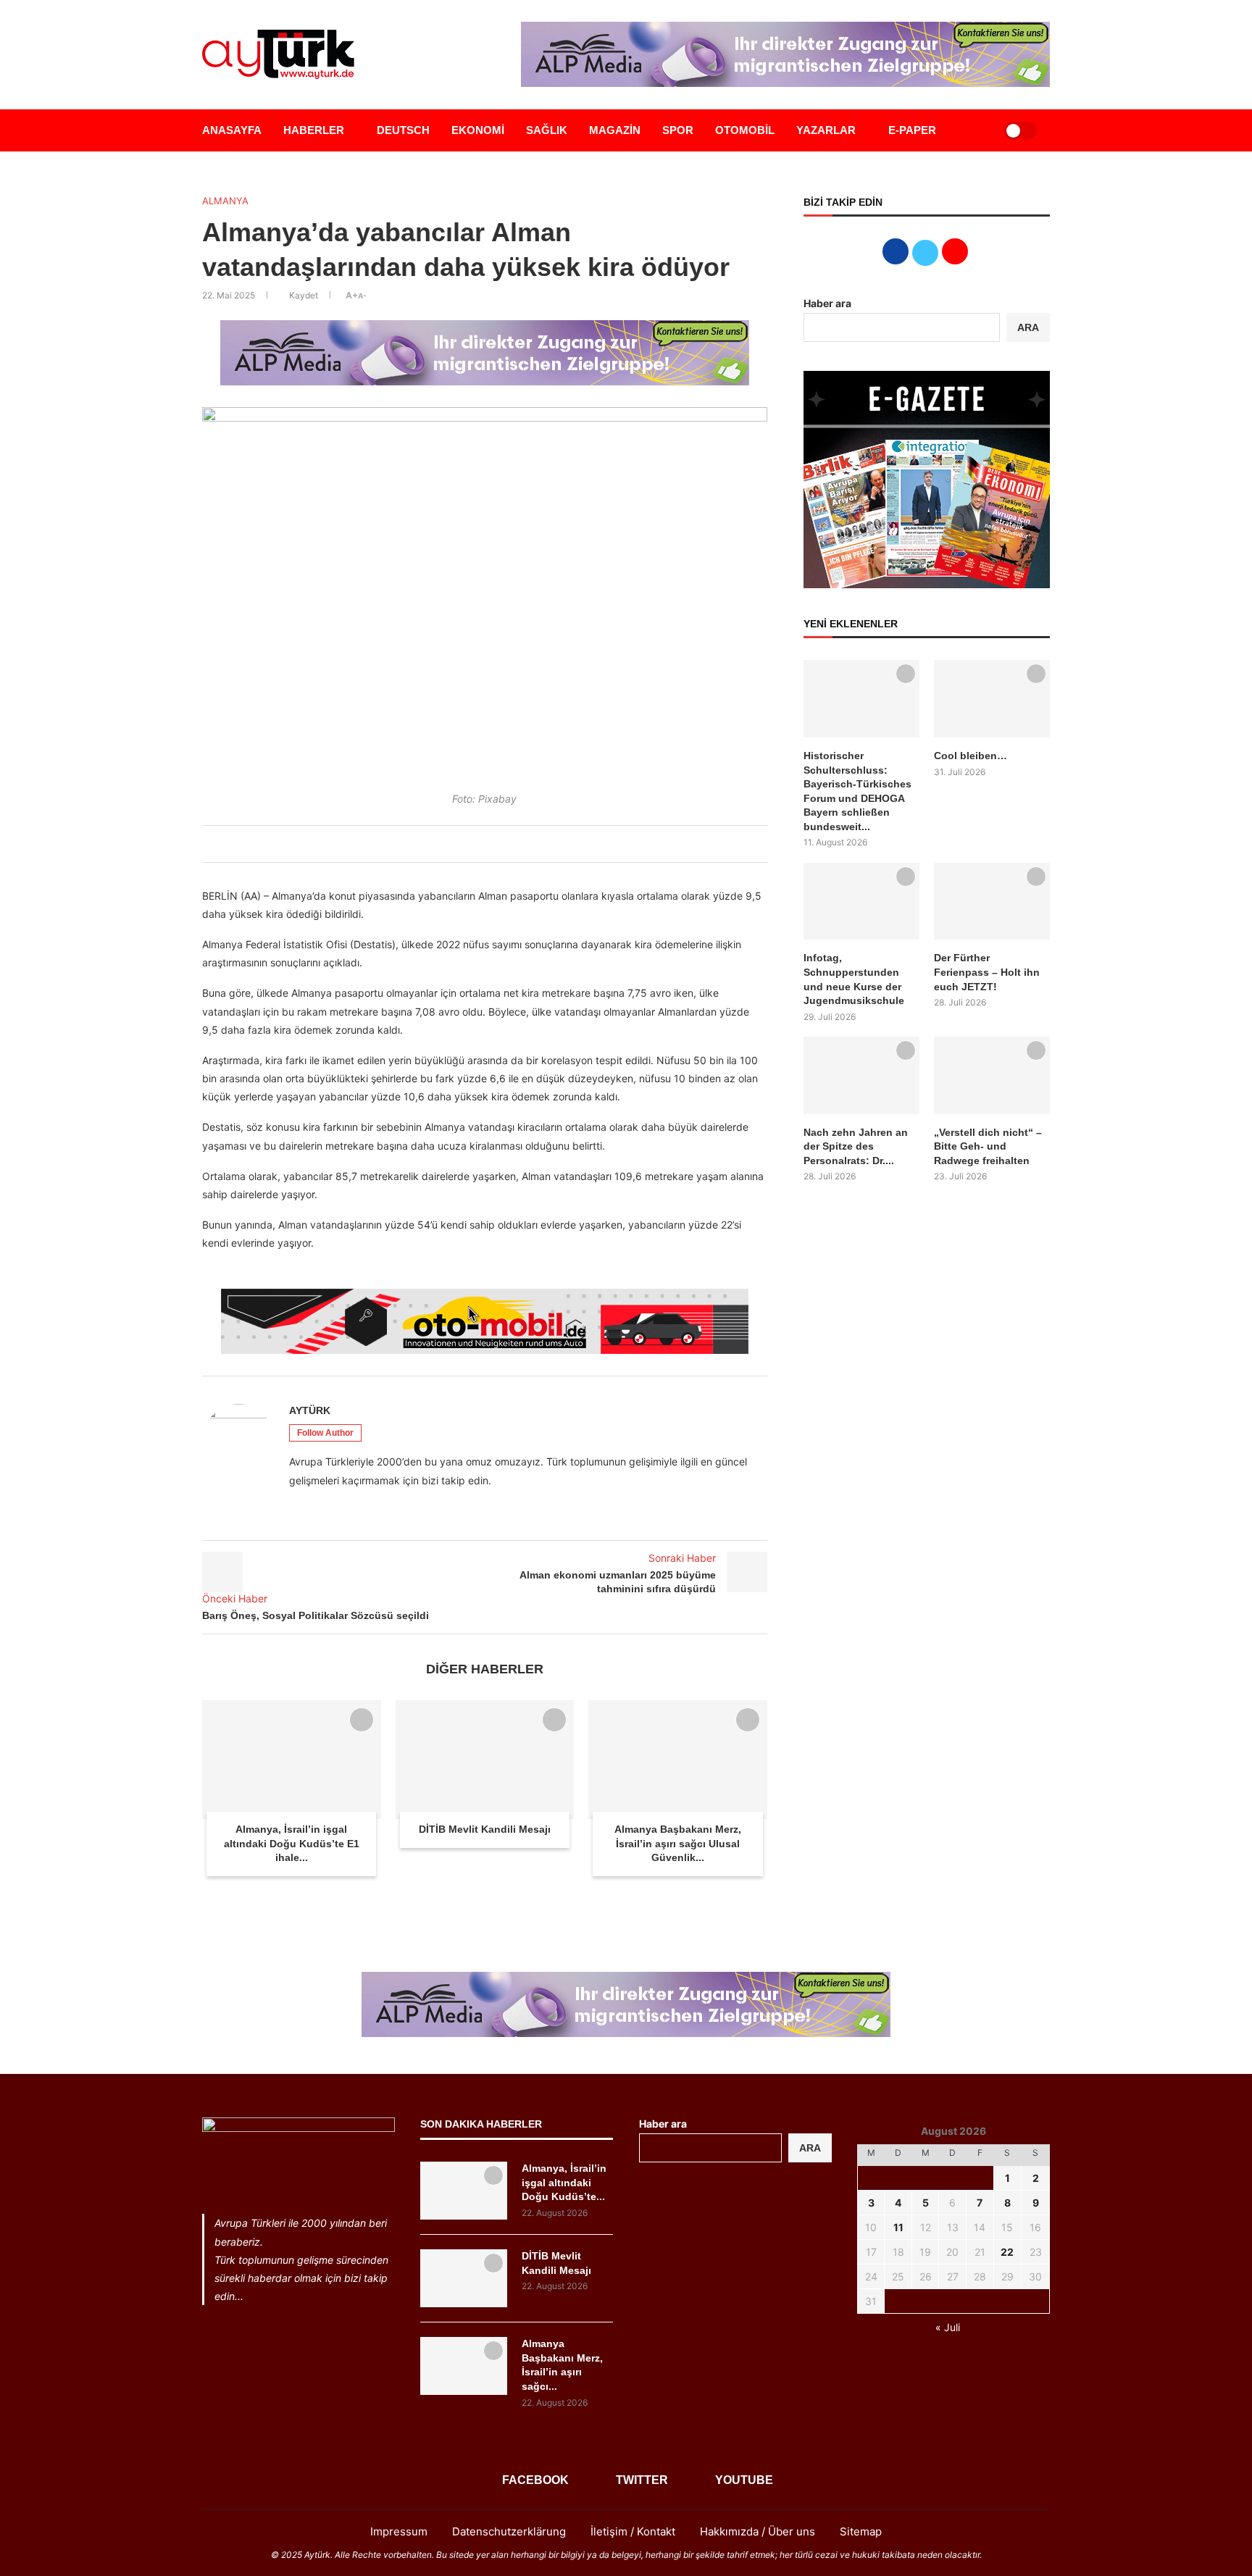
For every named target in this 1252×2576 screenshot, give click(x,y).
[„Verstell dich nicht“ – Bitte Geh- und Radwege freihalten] (992, 1075)
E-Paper (912, 130)
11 (898, 2227)
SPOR (678, 130)
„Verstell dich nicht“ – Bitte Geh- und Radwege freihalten (988, 1146)
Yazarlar (826, 130)
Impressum (399, 2531)
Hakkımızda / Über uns (758, 2531)
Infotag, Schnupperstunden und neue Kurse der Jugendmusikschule (854, 979)
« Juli (948, 2327)
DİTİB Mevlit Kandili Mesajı (485, 1829)
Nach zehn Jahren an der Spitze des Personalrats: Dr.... (856, 1146)
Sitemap (861, 2531)
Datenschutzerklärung (509, 2531)
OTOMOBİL (745, 130)
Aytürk (310, 1410)
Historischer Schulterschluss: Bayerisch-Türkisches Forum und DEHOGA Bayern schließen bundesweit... (857, 791)
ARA (1028, 327)
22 (1007, 2252)
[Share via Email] (512, 844)
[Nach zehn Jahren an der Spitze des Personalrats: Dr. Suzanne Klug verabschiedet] (861, 1075)
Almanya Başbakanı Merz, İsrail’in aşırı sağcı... (562, 2365)
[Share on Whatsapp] (496, 844)
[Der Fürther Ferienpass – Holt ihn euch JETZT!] (992, 902)
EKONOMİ (478, 130)
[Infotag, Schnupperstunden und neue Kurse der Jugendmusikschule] (861, 902)
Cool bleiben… (971, 756)
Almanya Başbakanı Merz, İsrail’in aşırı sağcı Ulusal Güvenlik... (678, 1843)
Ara (810, 2148)
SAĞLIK (547, 130)
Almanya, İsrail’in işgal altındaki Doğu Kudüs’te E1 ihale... (292, 1843)
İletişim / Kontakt (633, 2531)
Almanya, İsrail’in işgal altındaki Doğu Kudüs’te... (564, 2182)
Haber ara (827, 303)
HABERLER (314, 130)
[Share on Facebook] (448, 844)
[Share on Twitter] (464, 844)
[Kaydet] (362, 1720)
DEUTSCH (403, 130)
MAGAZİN (615, 130)
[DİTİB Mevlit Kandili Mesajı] (485, 1760)
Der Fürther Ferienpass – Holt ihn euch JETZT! (987, 972)
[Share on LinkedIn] (480, 844)
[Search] (975, 130)
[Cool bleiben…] (992, 699)
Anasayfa (232, 130)
